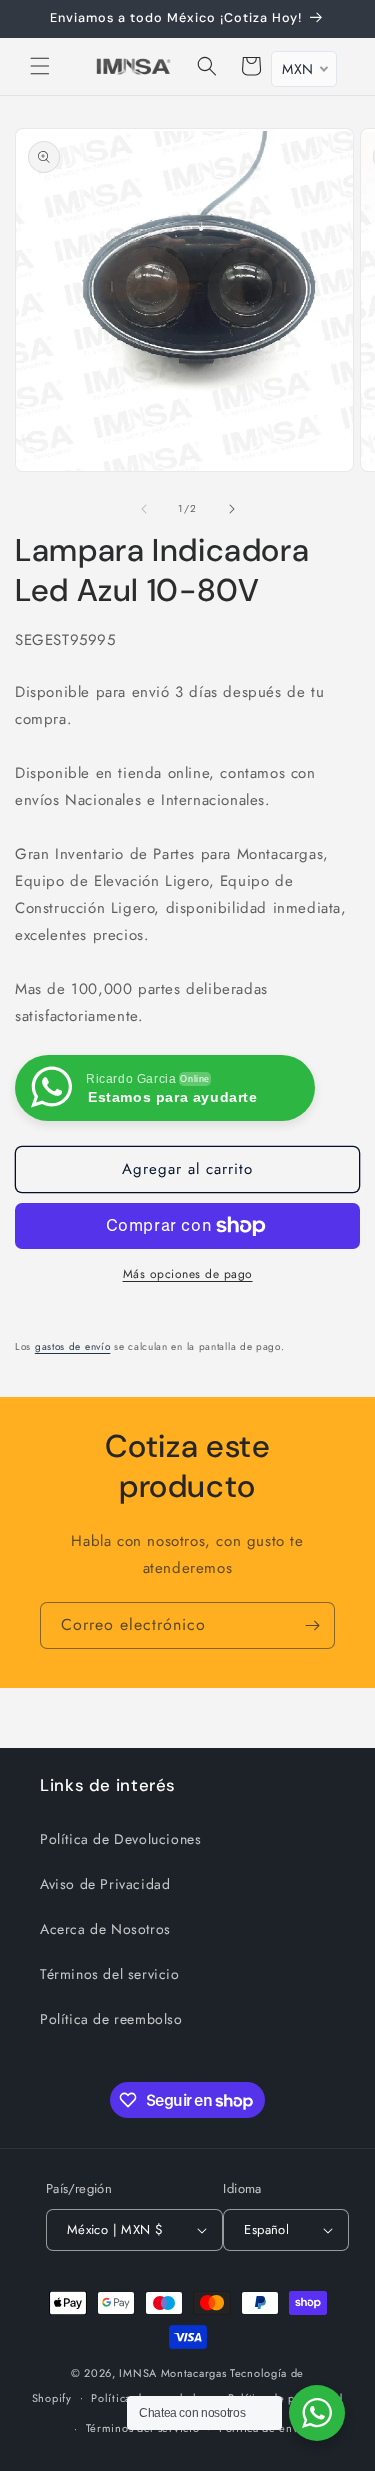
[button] (40, 66)
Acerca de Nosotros (105, 1929)
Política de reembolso (111, 2019)
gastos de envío (73, 1346)
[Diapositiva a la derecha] (232, 509)
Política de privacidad (285, 2398)
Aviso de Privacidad (105, 1884)
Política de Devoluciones (120, 1839)
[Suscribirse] (312, 1625)
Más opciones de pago (188, 1274)
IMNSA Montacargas (172, 2373)
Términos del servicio (110, 1974)
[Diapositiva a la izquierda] (144, 509)
